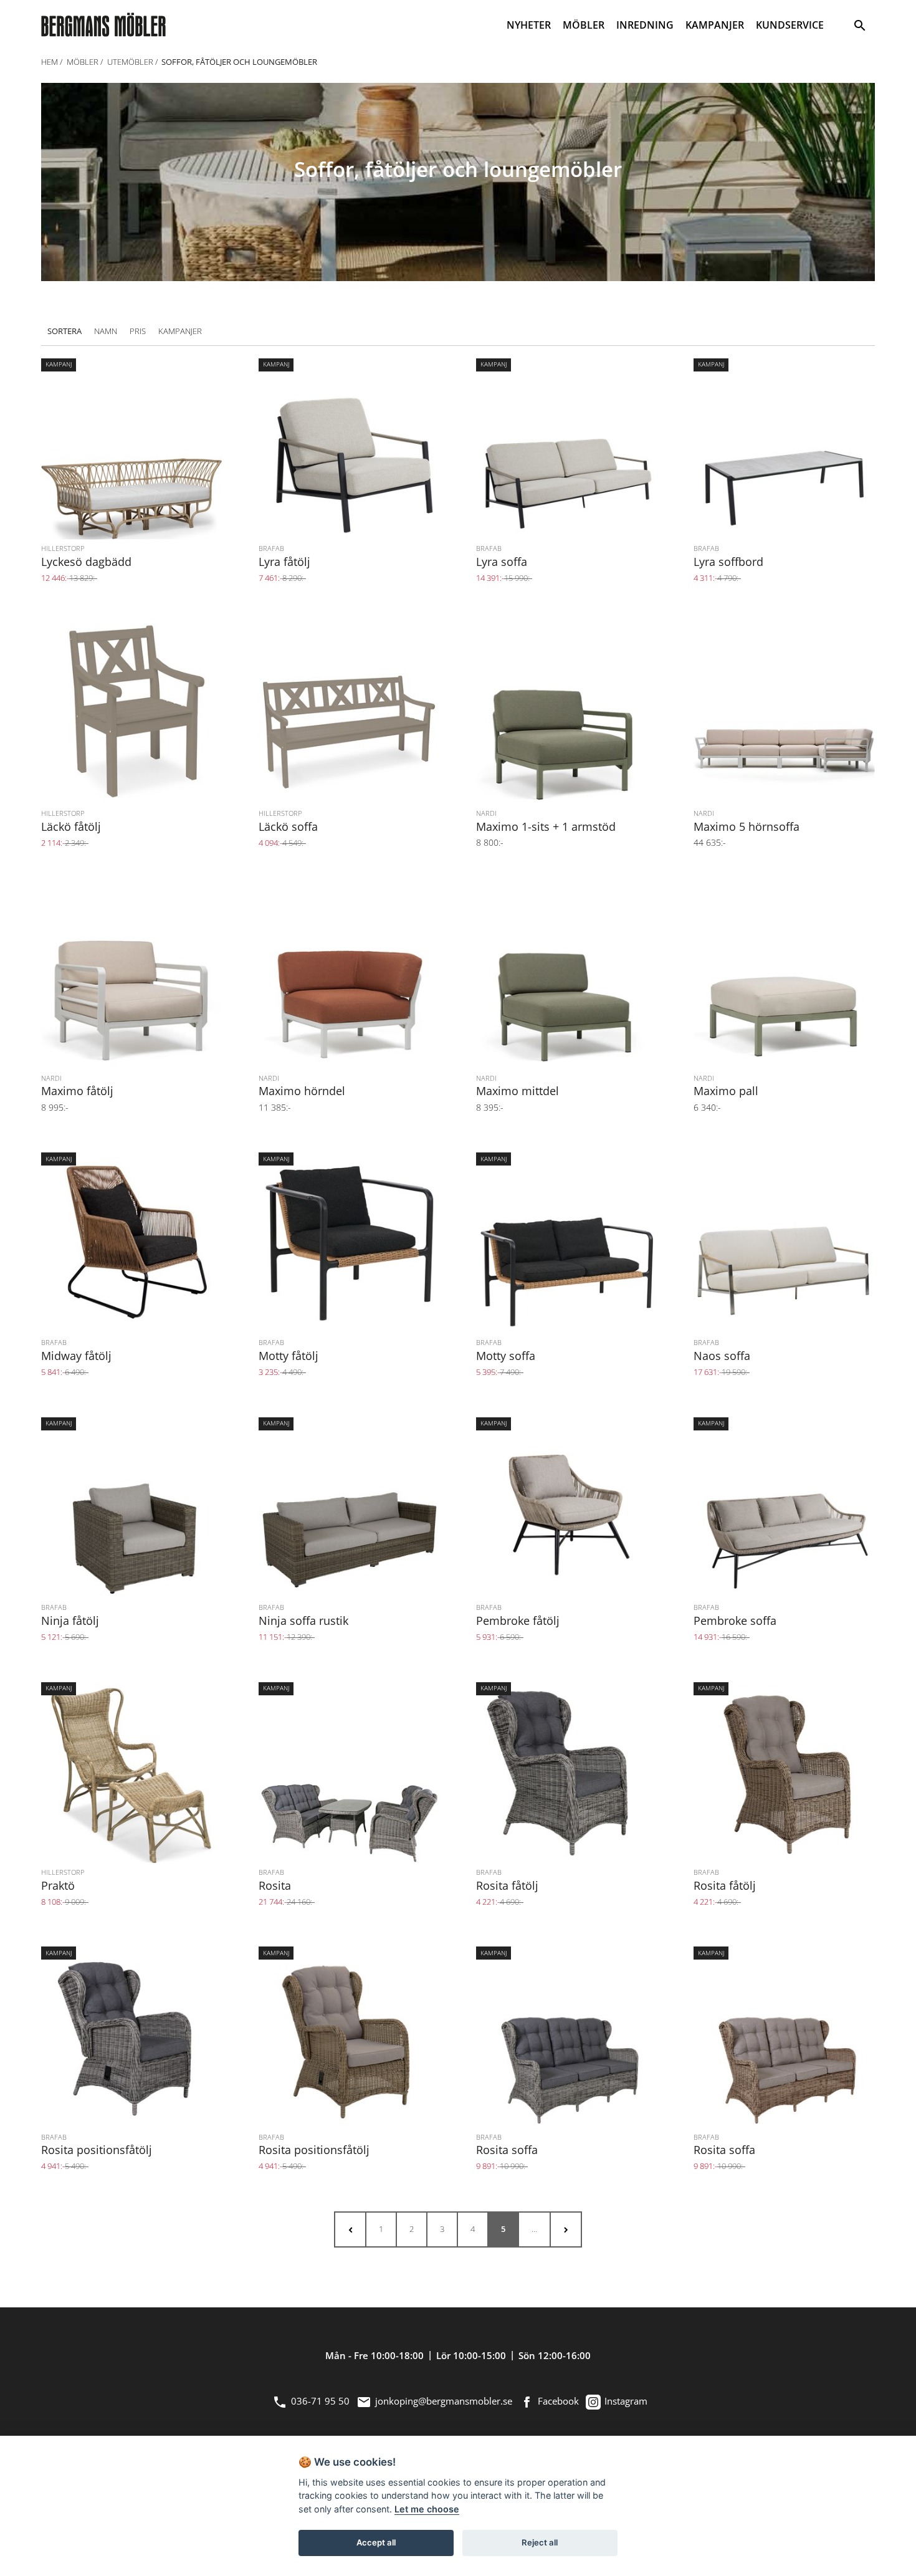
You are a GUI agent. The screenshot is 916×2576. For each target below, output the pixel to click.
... (534, 2229)
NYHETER (529, 25)
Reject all (540, 2542)
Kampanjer (180, 331)
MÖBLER (584, 25)
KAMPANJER (715, 25)
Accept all (376, 2542)
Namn (106, 331)
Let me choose (427, 2509)
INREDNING (645, 25)
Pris (138, 331)
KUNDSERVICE (790, 25)
